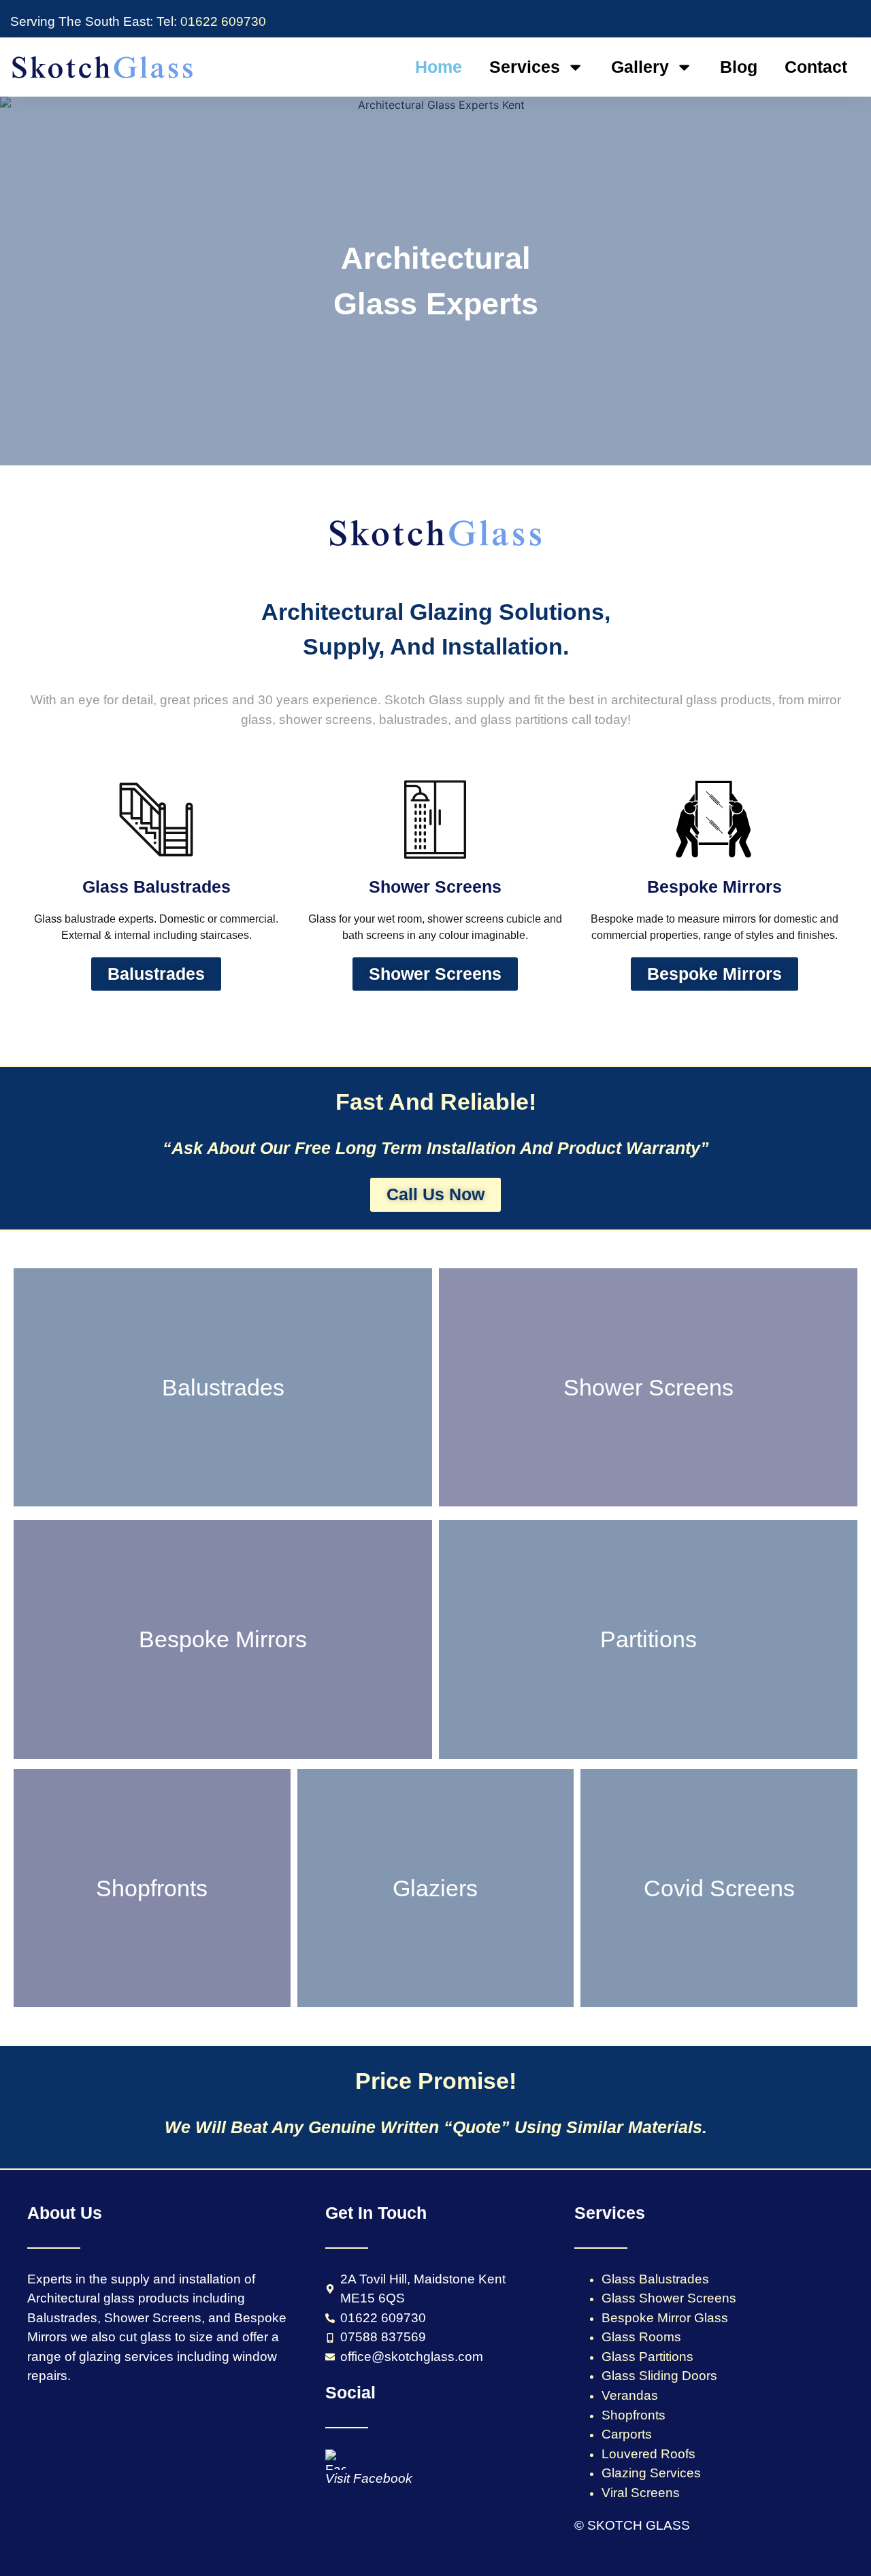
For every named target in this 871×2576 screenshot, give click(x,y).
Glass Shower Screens (669, 2298)
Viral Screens (641, 2493)
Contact (816, 67)
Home (439, 67)
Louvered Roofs (648, 2454)
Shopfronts (152, 1888)
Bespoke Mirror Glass (665, 2318)
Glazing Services (651, 2473)
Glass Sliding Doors (659, 2376)
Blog (739, 67)
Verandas (630, 2395)
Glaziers (435, 1888)
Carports (627, 2434)
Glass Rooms (641, 2337)
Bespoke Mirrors (223, 1639)
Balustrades (223, 1387)
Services (525, 67)
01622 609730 (221, 21)
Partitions (648, 1639)
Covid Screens (719, 1888)
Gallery (640, 67)
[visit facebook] (335, 2460)
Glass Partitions (647, 2357)
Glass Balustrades (655, 2279)
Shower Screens (648, 1387)
